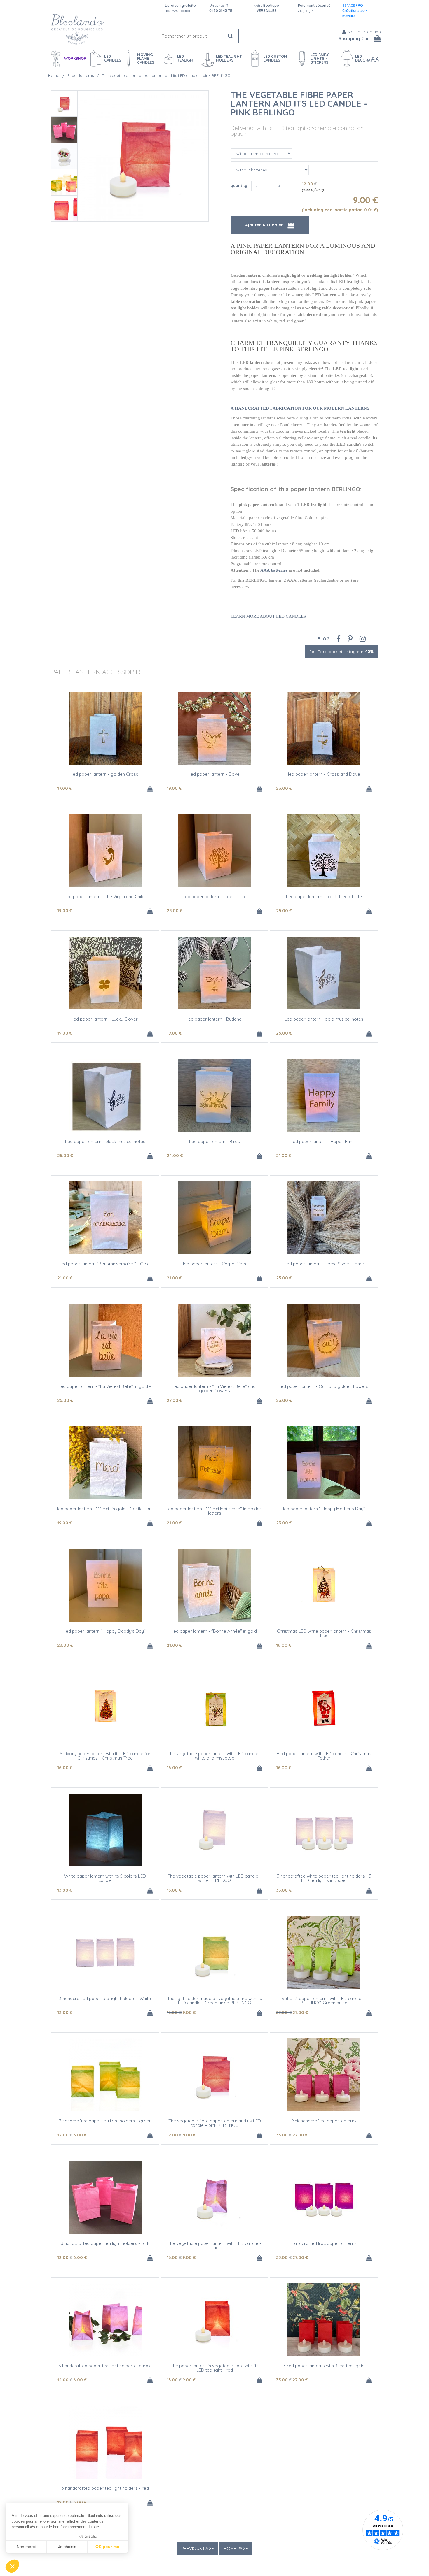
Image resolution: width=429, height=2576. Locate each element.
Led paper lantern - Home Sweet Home (324, 1264)
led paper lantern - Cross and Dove (324, 774)
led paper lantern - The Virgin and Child (105, 897)
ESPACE (355, 11)
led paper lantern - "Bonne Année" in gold (215, 1631)
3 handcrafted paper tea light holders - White (105, 1998)
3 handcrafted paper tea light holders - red (105, 2488)
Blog (324, 639)
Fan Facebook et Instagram (341, 652)
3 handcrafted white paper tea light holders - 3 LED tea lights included (324, 1878)
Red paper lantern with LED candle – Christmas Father (324, 1756)
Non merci (26, 2547)
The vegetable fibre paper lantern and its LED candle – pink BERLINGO (299, 103)
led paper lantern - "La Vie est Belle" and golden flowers (214, 1388)
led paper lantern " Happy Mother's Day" (324, 1509)
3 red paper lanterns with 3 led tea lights (324, 2366)
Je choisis (67, 2547)
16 (284, 1645)
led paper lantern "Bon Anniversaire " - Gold (105, 1264)
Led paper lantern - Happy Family (324, 1141)
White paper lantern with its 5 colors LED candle (105, 1878)
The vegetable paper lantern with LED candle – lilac (215, 2245)
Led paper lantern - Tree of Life (215, 897)
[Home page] (77, 29)
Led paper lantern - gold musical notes (324, 1019)
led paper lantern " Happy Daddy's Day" (105, 1631)
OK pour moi (108, 2547)
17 (64, 788)
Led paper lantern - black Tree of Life (324, 897)
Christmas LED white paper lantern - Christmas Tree (324, 1633)
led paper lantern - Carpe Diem (214, 1264)
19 (174, 788)
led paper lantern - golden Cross (105, 774)
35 (284, 1890)
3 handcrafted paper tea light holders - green (105, 2121)
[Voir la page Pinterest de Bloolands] (350, 639)
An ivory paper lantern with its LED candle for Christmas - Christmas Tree (105, 1756)
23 (284, 788)
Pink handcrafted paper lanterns (324, 2121)
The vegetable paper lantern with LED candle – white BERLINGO (215, 1878)
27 (174, 1400)
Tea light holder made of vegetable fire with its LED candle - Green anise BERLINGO (215, 2001)
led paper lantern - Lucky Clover (105, 1019)
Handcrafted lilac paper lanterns (324, 2243)
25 (175, 911)
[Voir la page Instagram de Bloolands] (363, 639)
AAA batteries (274, 570)
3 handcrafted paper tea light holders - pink (105, 2243)
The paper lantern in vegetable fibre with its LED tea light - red (214, 2368)
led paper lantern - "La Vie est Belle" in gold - (105, 1386)
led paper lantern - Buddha (214, 1019)
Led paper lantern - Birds (214, 1141)
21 (284, 1155)
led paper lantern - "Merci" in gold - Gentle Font (105, 1509)
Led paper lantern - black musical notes (105, 1141)
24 (175, 1155)
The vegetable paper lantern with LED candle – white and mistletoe (215, 1756)
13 (65, 1890)
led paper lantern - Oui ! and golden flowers (324, 1386)
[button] (12, 2566)
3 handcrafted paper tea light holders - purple (105, 2366)
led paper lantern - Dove (215, 774)
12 (65, 2012)
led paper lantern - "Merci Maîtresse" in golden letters (214, 1511)
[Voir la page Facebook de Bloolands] (339, 639)
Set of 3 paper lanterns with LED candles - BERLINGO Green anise (324, 2001)
